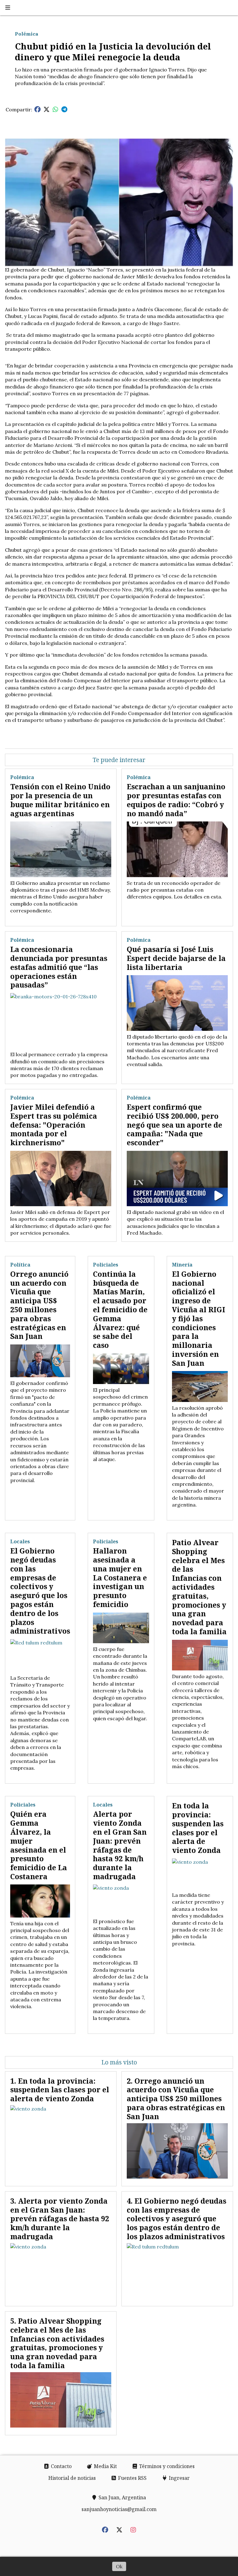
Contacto (61, 2466)
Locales (20, 1541)
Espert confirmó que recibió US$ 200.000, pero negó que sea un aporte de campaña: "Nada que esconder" (174, 1125)
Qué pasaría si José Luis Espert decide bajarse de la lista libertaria (176, 958)
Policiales (106, 1265)
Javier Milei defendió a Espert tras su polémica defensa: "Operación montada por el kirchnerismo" (54, 1125)
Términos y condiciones (166, 2466)
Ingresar (179, 2478)
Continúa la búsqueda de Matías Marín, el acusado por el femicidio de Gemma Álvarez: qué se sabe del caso (120, 1309)
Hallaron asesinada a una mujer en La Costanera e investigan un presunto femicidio (120, 1577)
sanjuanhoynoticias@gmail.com (119, 2509)
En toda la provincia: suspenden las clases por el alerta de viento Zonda (198, 1828)
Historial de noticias (72, 2478)
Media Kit (105, 2466)
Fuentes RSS (132, 2478)
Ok (119, 2566)
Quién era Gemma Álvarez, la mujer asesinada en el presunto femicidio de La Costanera (39, 1845)
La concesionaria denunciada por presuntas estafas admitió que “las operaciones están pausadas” (59, 967)
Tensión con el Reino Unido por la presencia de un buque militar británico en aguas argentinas (60, 800)
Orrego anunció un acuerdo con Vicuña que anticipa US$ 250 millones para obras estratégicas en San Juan (39, 1305)
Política (20, 1265)
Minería (182, 1265)
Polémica (26, 34)
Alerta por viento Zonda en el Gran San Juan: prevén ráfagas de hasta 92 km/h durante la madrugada (120, 1845)
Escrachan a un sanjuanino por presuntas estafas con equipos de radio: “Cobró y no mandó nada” (176, 800)
